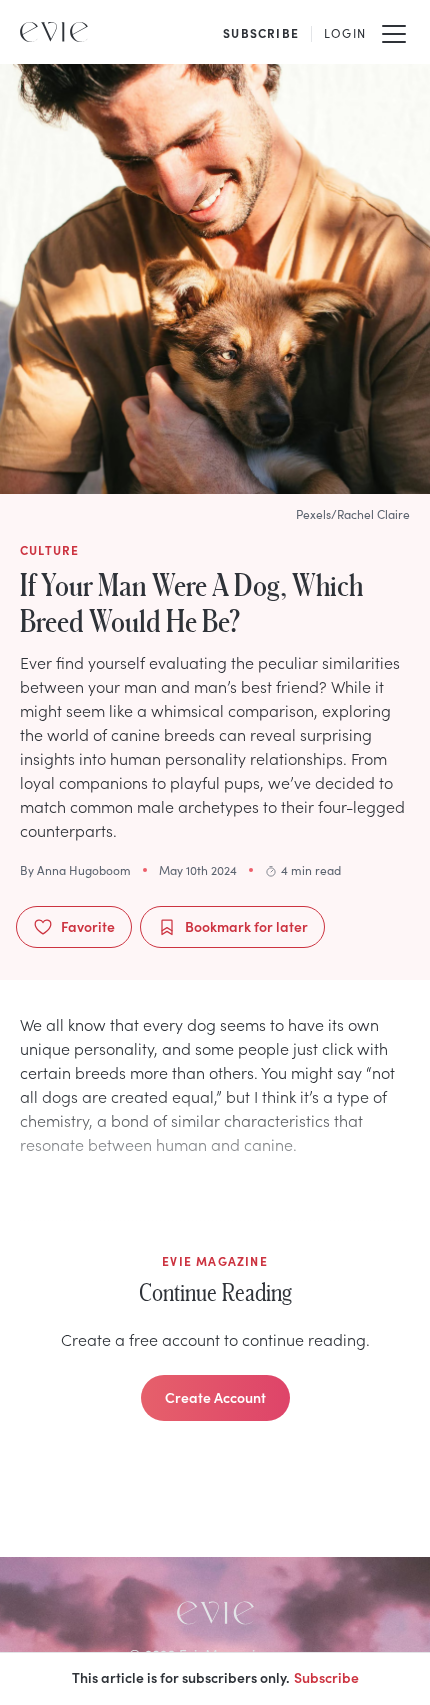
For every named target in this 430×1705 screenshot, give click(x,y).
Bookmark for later (246, 926)
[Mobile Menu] (394, 32)
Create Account (215, 1397)
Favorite (88, 926)
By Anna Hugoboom (75, 870)
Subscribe (326, 1677)
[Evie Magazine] (54, 32)
